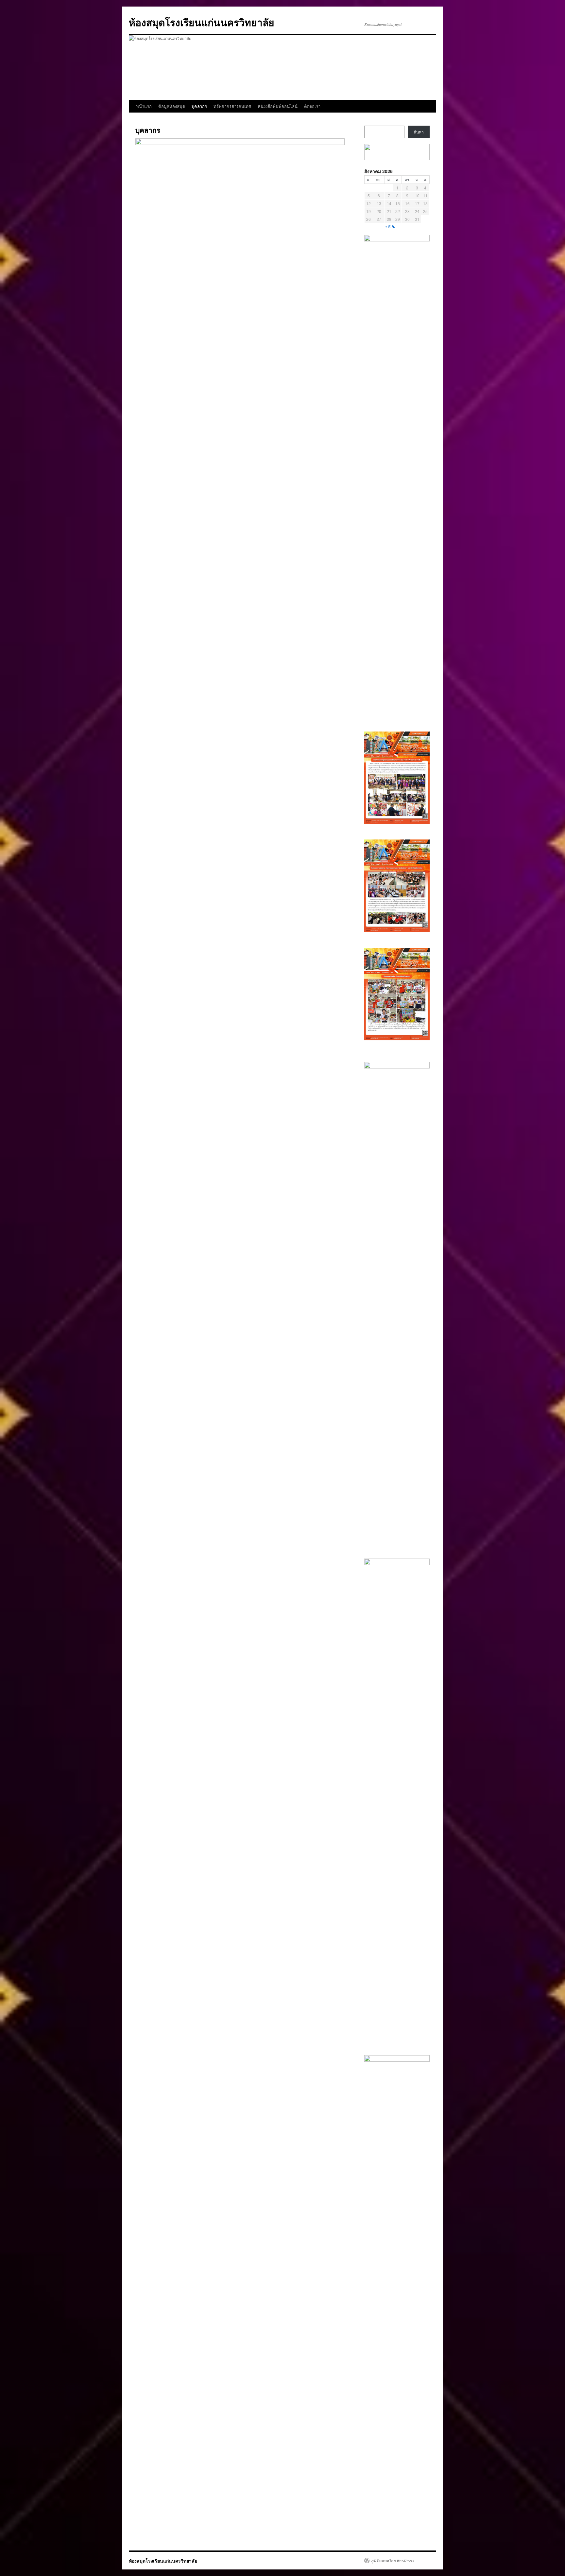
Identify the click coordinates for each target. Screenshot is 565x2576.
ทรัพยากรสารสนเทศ (232, 106)
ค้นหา (419, 132)
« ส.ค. (390, 226)
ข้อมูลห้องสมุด (172, 106)
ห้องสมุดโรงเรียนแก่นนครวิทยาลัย (202, 22)
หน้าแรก (144, 106)
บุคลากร (199, 106)
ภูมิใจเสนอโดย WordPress (392, 2561)
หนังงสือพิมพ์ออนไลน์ (278, 106)
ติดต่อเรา (312, 106)
